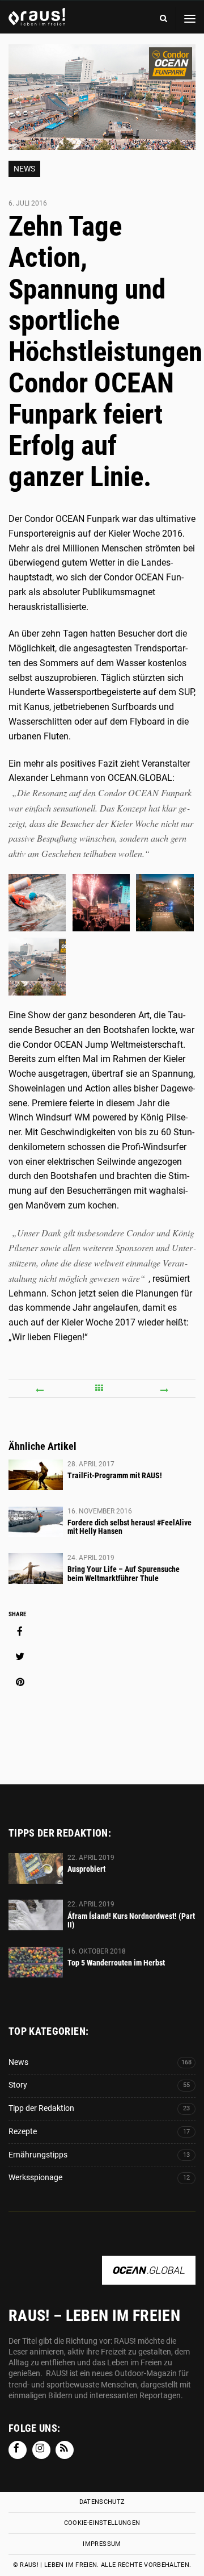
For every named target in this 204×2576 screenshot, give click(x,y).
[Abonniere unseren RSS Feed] (65, 2450)
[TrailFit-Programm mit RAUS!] (36, 1475)
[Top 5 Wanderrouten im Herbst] (36, 1962)
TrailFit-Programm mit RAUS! (115, 1475)
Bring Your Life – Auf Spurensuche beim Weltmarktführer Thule (124, 1574)
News (24, 169)
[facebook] (20, 1632)
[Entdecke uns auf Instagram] (41, 2450)
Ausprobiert (86, 1869)
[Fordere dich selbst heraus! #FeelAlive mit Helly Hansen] (36, 1522)
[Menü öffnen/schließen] (190, 18)
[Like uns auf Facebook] (18, 2450)
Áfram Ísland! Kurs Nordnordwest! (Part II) (131, 1921)
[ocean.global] (149, 2279)
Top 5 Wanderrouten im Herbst (116, 1963)
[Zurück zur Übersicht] (102, 1388)
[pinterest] (20, 1682)
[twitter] (20, 1657)
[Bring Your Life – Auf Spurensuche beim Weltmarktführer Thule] (36, 1569)
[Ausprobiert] (36, 1868)
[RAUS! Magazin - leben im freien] (37, 20)
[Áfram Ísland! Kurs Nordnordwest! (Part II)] (36, 1915)
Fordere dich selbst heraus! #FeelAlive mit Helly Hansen (129, 1527)
